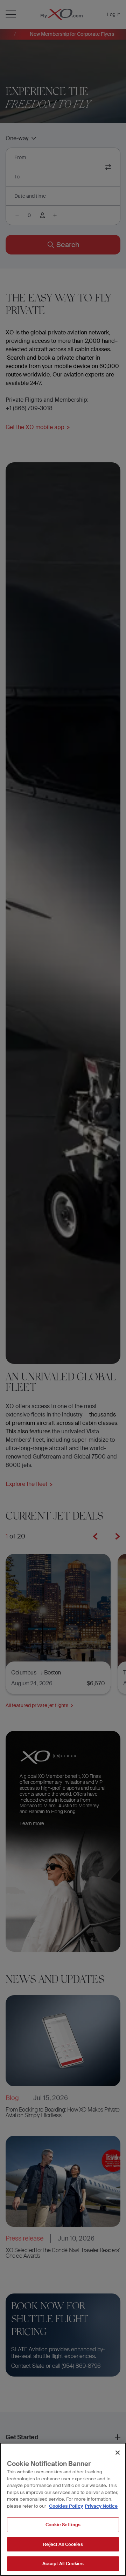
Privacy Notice (101, 2506)
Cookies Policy (66, 2506)
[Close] (118, 2453)
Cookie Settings (63, 2525)
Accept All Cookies (63, 2564)
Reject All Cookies (63, 2544)
